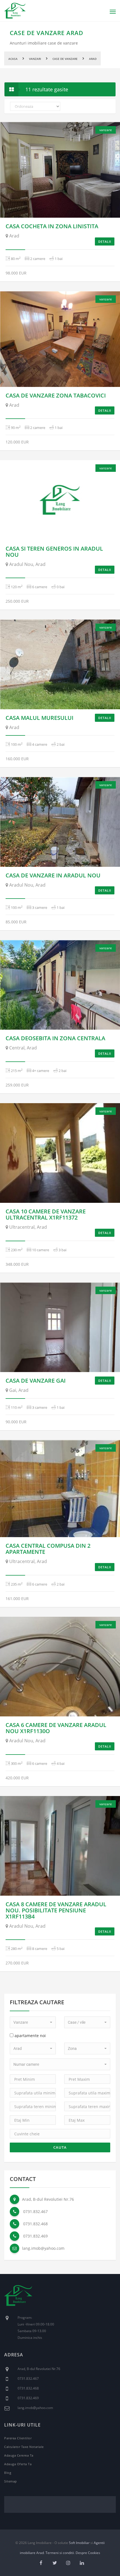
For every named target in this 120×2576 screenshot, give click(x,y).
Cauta (60, 2147)
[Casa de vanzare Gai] (60, 1327)
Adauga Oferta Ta (18, 2464)
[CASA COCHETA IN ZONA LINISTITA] (60, 170)
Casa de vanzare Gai (36, 1381)
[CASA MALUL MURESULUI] (60, 664)
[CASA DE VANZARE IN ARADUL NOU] (60, 822)
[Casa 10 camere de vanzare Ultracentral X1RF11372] (60, 1153)
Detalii (105, 241)
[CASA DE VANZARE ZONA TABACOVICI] (60, 339)
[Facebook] (41, 2563)
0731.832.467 (35, 2211)
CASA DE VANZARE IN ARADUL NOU (53, 875)
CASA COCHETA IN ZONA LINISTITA (52, 226)
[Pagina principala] (15, 11)
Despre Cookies (88, 2553)
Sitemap (11, 2481)
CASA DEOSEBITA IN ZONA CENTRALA (55, 1038)
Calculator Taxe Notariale (24, 2447)
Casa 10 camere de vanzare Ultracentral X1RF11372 (46, 1214)
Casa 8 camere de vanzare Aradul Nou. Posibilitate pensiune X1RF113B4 (56, 1910)
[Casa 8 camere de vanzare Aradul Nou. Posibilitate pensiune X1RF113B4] (60, 1846)
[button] (33, 2022)
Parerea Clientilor (18, 2438)
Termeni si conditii (60, 2553)
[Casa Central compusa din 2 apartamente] (60, 1489)
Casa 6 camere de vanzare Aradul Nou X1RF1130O (56, 1728)
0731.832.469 (35, 2236)
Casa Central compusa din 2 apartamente (48, 1549)
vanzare (106, 130)
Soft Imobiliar (79, 2543)
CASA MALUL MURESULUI (39, 718)
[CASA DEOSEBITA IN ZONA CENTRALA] (60, 985)
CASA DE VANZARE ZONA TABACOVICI (56, 395)
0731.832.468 (35, 2224)
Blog (8, 2473)
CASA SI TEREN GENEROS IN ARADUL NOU (54, 552)
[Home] (18, 2299)
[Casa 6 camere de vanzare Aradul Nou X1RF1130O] (60, 1667)
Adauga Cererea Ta (19, 2455)
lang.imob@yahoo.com (43, 2248)
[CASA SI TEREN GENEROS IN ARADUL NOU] (60, 500)
